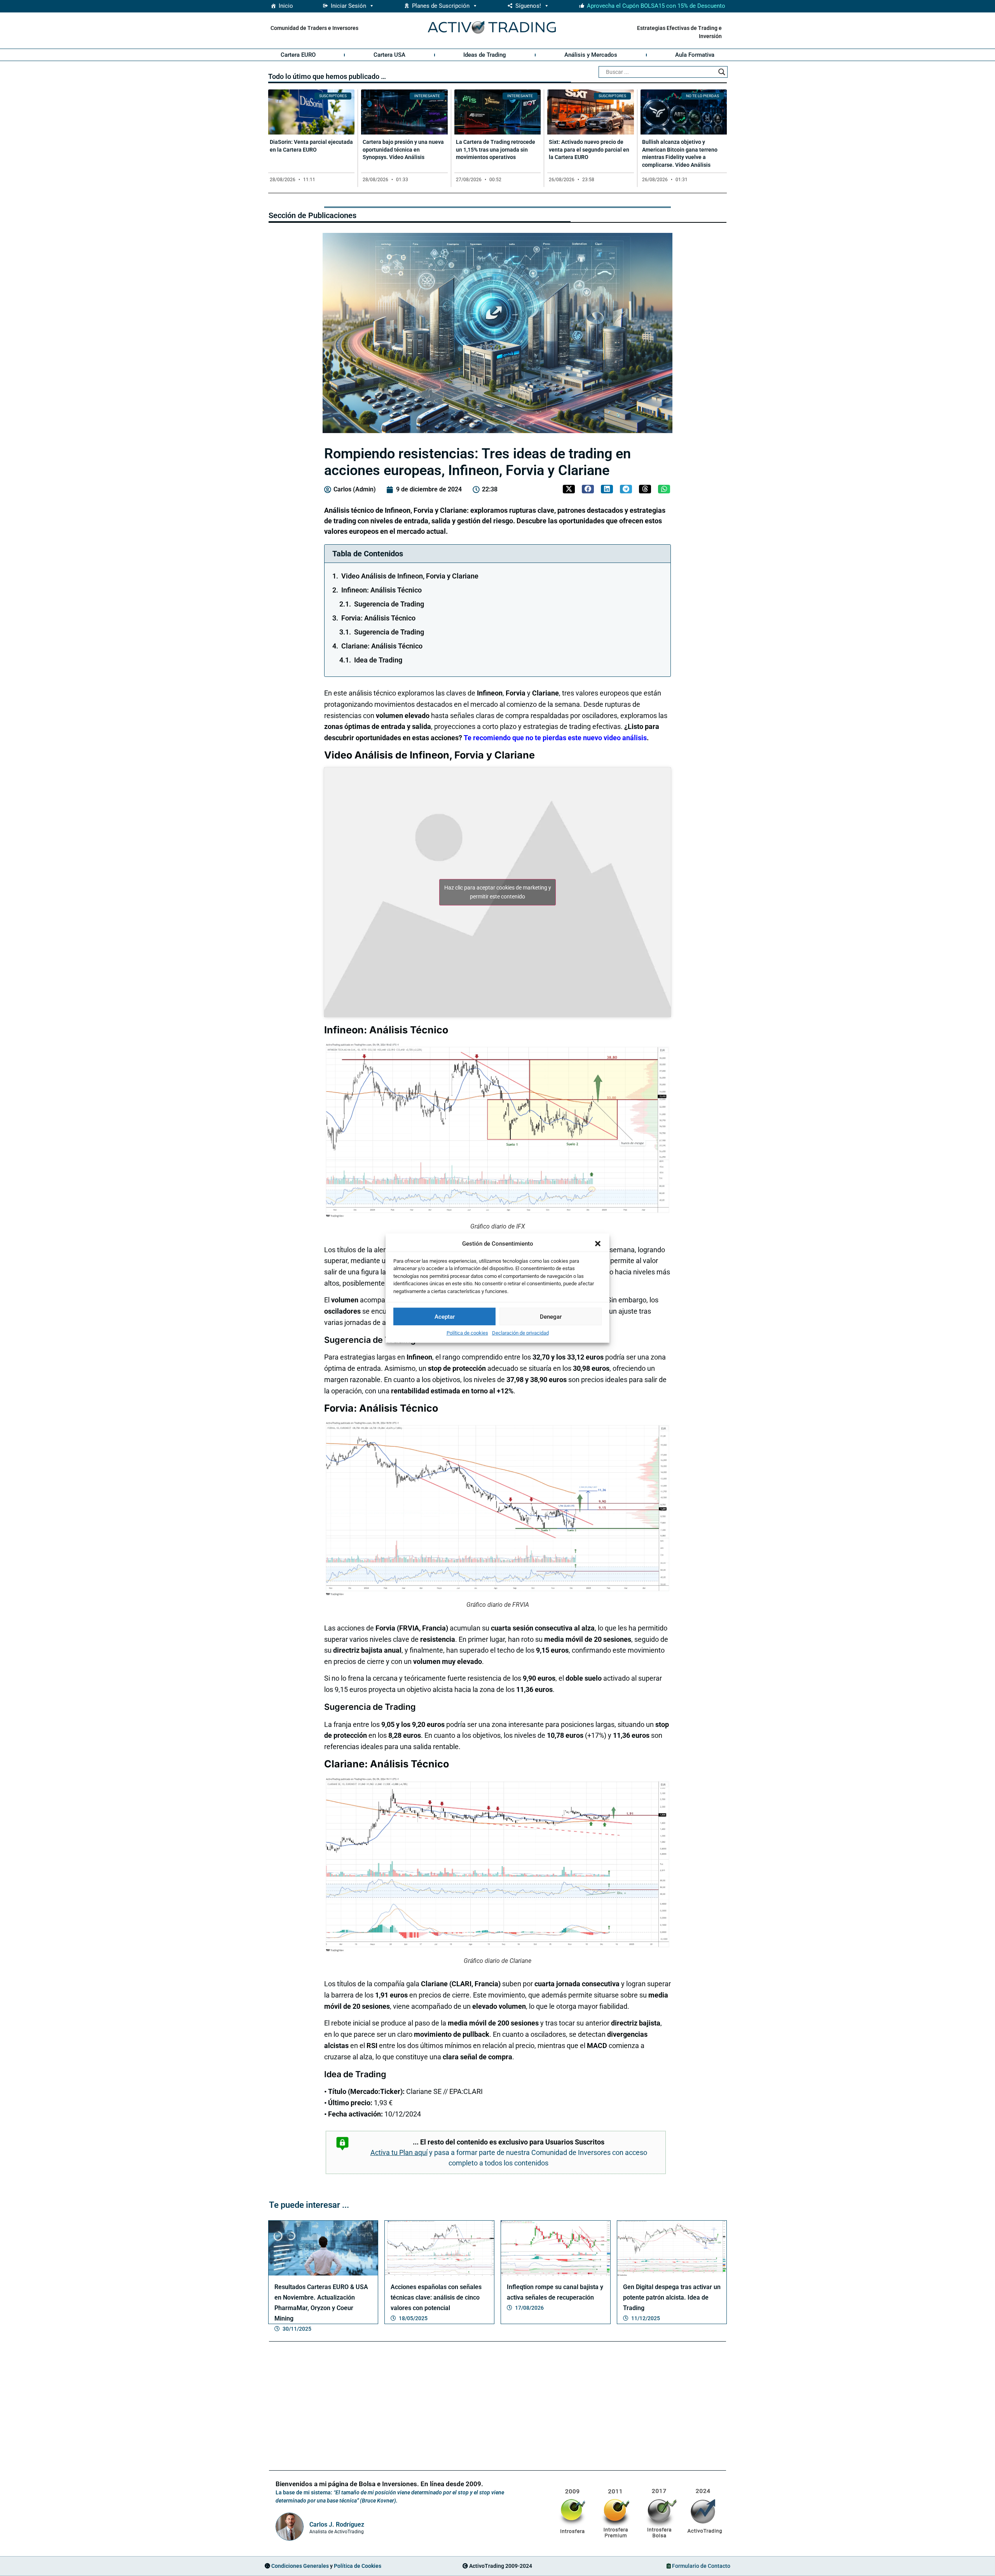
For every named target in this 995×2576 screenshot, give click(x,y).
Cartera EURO (298, 55)
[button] (598, 1244)
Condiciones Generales (300, 2566)
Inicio (286, 6)
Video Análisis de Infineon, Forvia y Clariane (410, 576)
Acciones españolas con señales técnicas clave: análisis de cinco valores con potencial (436, 2297)
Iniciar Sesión (348, 6)
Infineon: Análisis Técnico (381, 590)
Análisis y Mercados (591, 55)
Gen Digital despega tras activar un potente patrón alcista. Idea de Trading (672, 2297)
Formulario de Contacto (701, 2566)
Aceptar (445, 1316)
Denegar (551, 1316)
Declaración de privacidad (520, 1333)
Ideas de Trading (485, 55)
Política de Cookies (358, 2566)
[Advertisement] (497, 2407)
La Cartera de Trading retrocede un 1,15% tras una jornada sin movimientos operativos (496, 149)
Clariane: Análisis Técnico (382, 646)
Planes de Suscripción (441, 6)
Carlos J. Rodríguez (337, 2524)
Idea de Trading (378, 660)
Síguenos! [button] (528, 6)
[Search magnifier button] (722, 72)
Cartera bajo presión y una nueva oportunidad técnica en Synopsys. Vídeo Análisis (403, 149)
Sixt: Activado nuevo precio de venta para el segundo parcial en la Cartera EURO (589, 149)
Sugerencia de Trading (389, 604)
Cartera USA (389, 55)
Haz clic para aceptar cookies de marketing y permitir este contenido (498, 892)
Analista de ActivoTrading (337, 2532)
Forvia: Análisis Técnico (378, 618)
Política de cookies (467, 1333)
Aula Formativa (695, 55)
